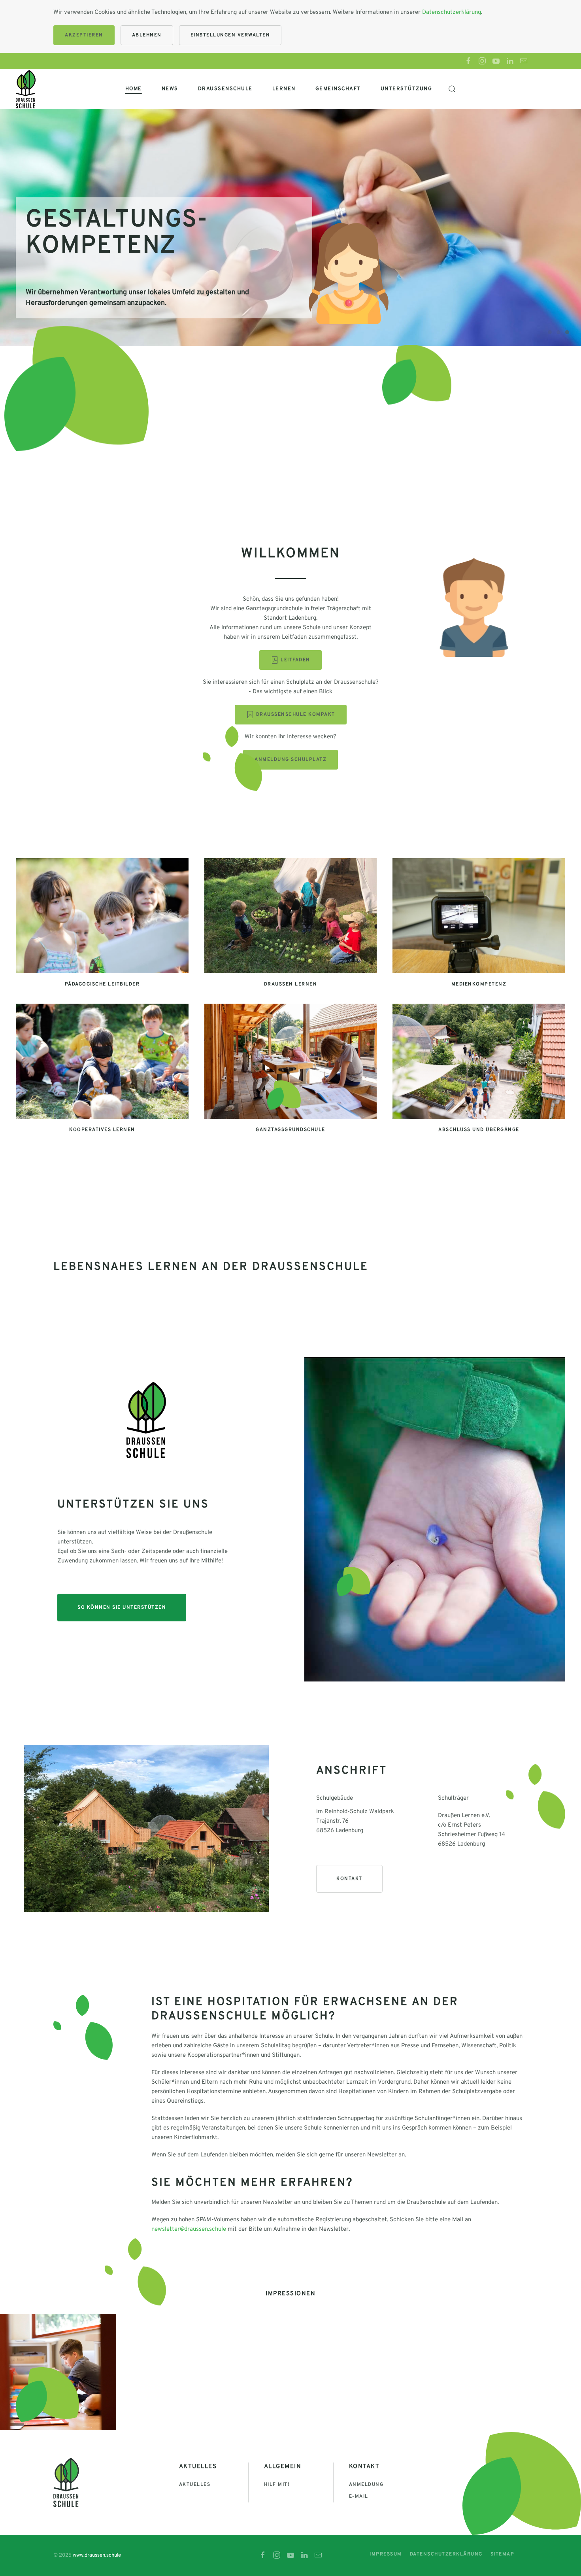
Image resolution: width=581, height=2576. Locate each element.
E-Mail (359, 2497)
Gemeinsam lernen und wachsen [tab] (550, 332)
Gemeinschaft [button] (338, 89)
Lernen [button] (284, 89)
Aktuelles (195, 2485)
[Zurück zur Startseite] (26, 89)
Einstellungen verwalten (230, 35)
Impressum (386, 2554)
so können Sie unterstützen (122, 1608)
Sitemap (503, 2554)
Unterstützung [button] (407, 89)
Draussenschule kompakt (296, 715)
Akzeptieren (84, 35)
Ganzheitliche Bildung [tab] (558, 332)
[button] (452, 89)
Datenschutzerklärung (452, 12)
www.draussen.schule (97, 2555)
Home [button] (134, 89)
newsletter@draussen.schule (189, 2229)
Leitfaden (295, 660)
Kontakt (349, 1879)
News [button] (170, 89)
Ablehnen (147, 35)
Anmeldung (366, 2485)
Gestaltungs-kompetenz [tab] (567, 332)
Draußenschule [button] (225, 89)
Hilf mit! (277, 2485)
